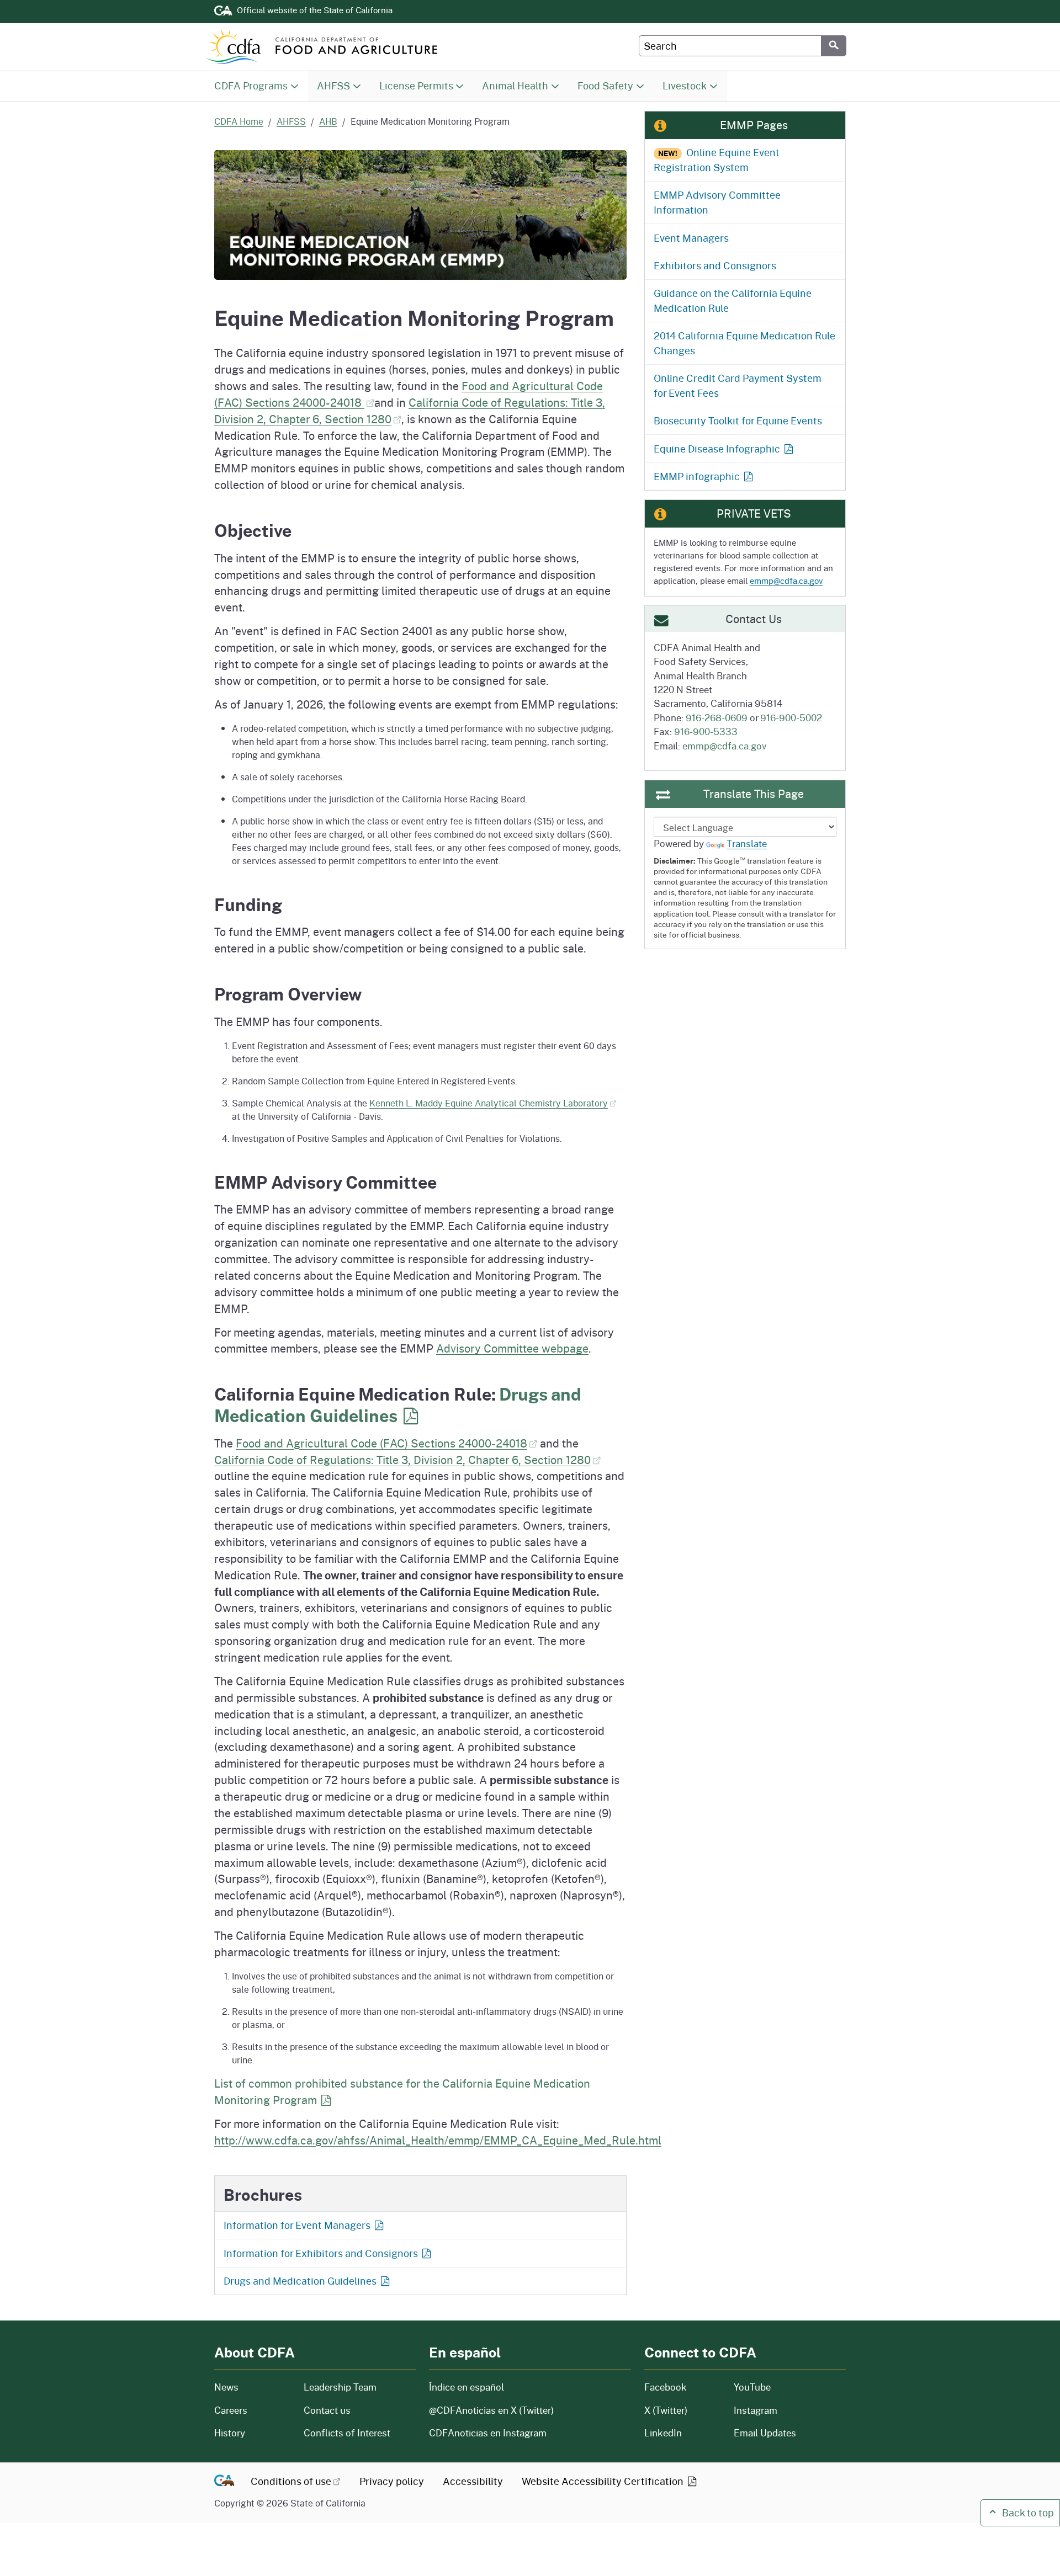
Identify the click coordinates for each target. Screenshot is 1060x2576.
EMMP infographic (697, 476)
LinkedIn (663, 2433)
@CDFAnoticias (491, 2410)
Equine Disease (717, 449)
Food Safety (605, 86)
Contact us (327, 2410)
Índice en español (467, 2387)
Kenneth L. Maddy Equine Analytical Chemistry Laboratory (489, 1103)
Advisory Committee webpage (512, 1348)
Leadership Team (340, 2387)
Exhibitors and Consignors (715, 265)
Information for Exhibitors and (321, 2253)
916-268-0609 (717, 717)
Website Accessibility (604, 2481)
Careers (252, 2410)
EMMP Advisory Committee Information (717, 202)
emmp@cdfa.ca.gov (786, 581)
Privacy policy (392, 2481)
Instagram (756, 2410)
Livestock (685, 86)
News (252, 2387)
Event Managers (691, 238)
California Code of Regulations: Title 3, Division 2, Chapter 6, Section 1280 (402, 1460)
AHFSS (333, 86)
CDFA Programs (251, 86)
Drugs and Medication (398, 1405)
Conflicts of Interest (347, 2433)
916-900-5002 (791, 717)
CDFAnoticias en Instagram (488, 2433)
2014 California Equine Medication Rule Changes (744, 343)
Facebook (666, 2387)
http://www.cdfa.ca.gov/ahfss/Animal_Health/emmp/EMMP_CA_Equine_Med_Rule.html (438, 2140)
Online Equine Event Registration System (717, 160)
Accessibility (473, 2481)
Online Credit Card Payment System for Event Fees (738, 385)
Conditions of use (291, 2481)
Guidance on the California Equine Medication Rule (733, 300)
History (252, 2433)
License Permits (416, 86)
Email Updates (765, 2433)
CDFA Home (239, 121)
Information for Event (297, 2225)
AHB (328, 121)
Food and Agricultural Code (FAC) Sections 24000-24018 (381, 1443)
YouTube (752, 2387)
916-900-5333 (706, 731)
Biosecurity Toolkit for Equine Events (738, 421)
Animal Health (515, 86)
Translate (747, 843)
